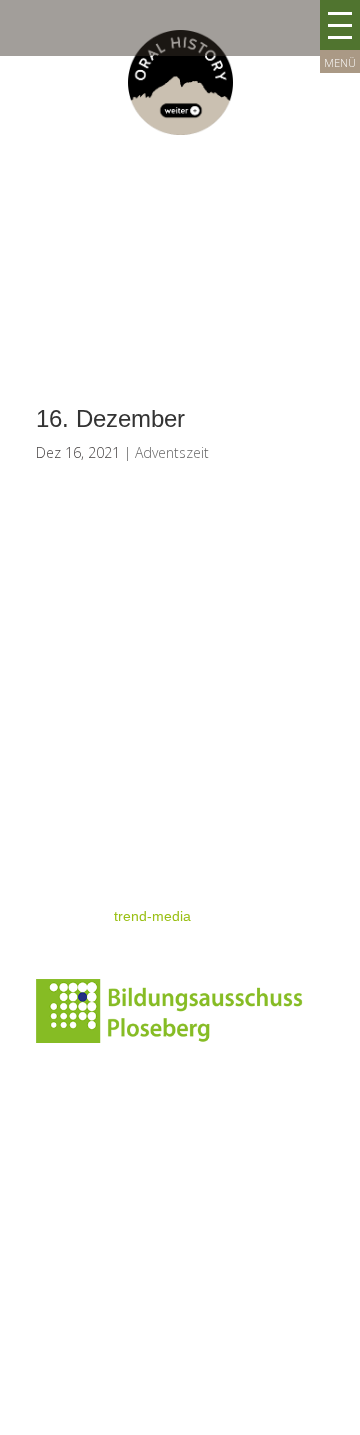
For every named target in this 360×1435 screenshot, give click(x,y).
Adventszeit (172, 452)
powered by (113, 916)
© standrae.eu (81, 878)
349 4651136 (103, 1298)
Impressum (71, 802)
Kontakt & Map (82, 727)
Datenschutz (75, 840)
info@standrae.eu (92, 1274)
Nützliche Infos (82, 764)
